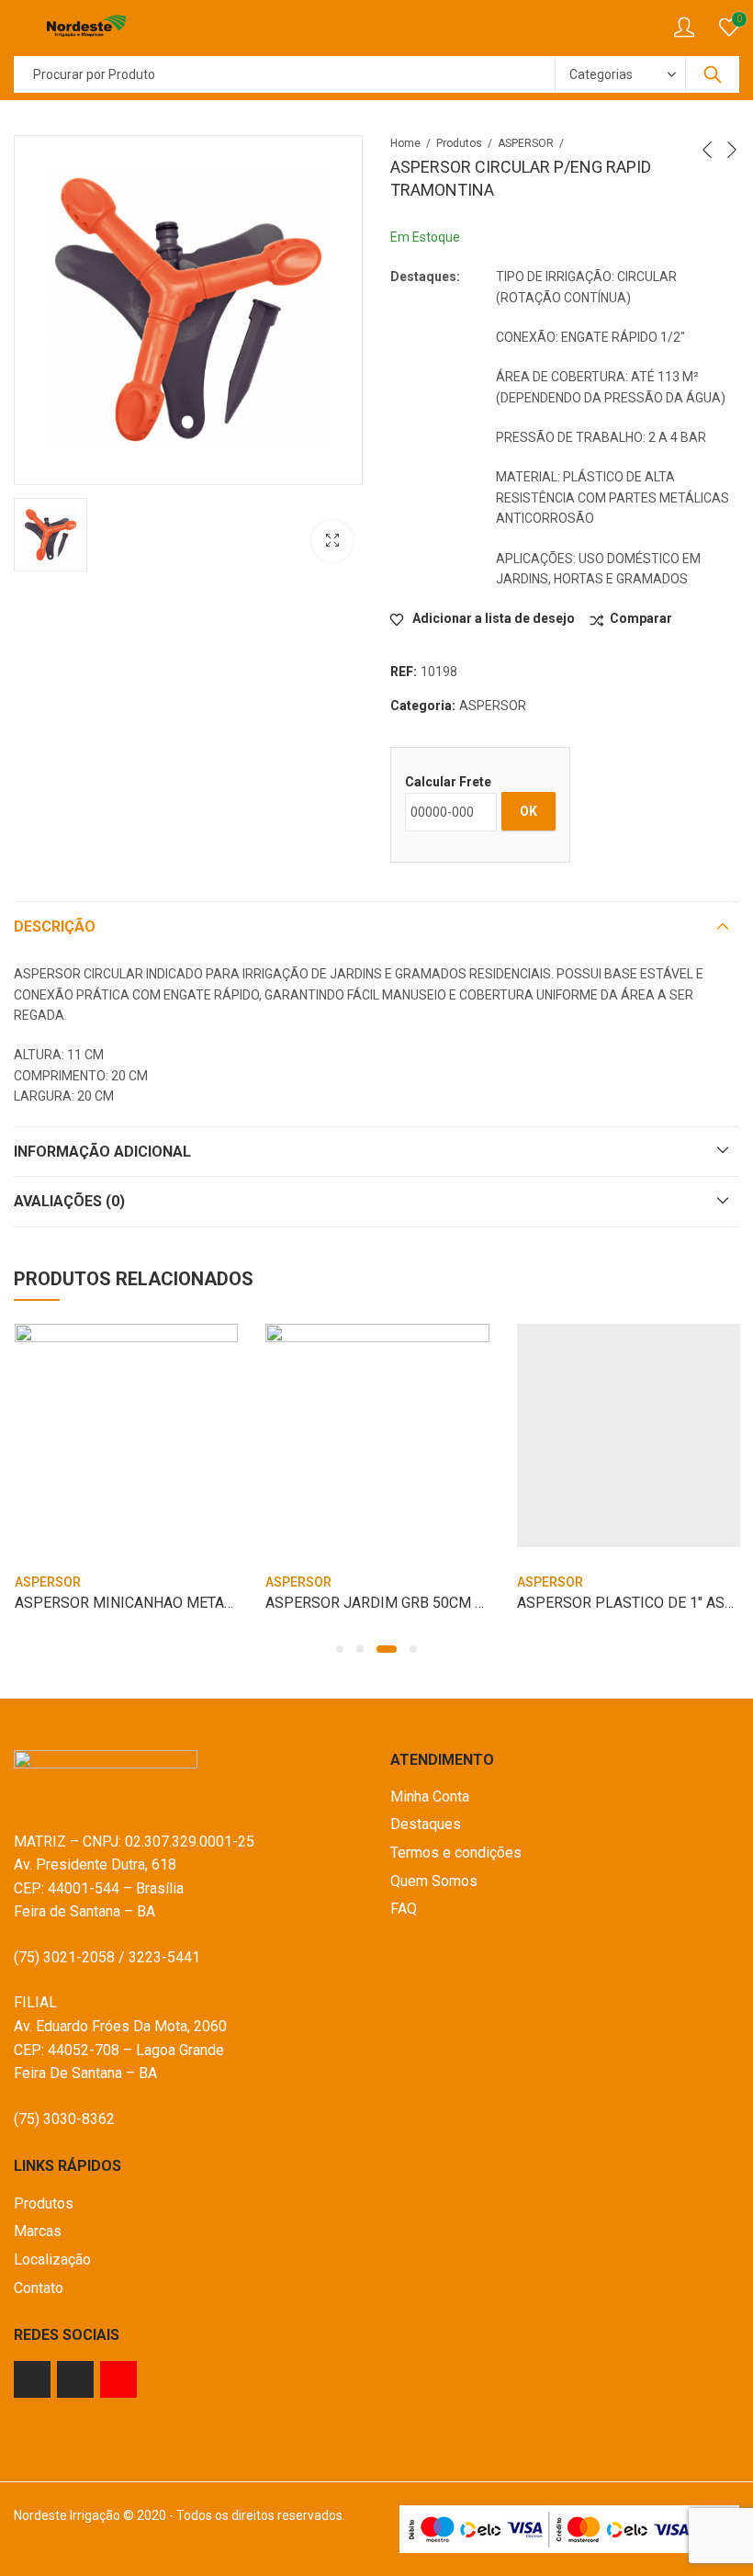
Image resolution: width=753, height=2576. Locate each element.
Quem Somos (434, 1881)
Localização (52, 2260)
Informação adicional (102, 1152)
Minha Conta (430, 1796)
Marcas (38, 2231)
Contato (39, 2288)
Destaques (426, 1824)
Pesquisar (713, 74)
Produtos (459, 143)
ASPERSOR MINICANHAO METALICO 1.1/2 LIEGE (175, 1603)
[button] (340, 1649)
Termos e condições (456, 1853)
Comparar (641, 618)
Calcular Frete (448, 782)
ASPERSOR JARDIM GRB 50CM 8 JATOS (398, 1603)
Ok (528, 811)
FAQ (404, 1909)
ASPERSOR (526, 143)
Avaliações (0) (69, 1201)
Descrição (55, 926)
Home (405, 143)
